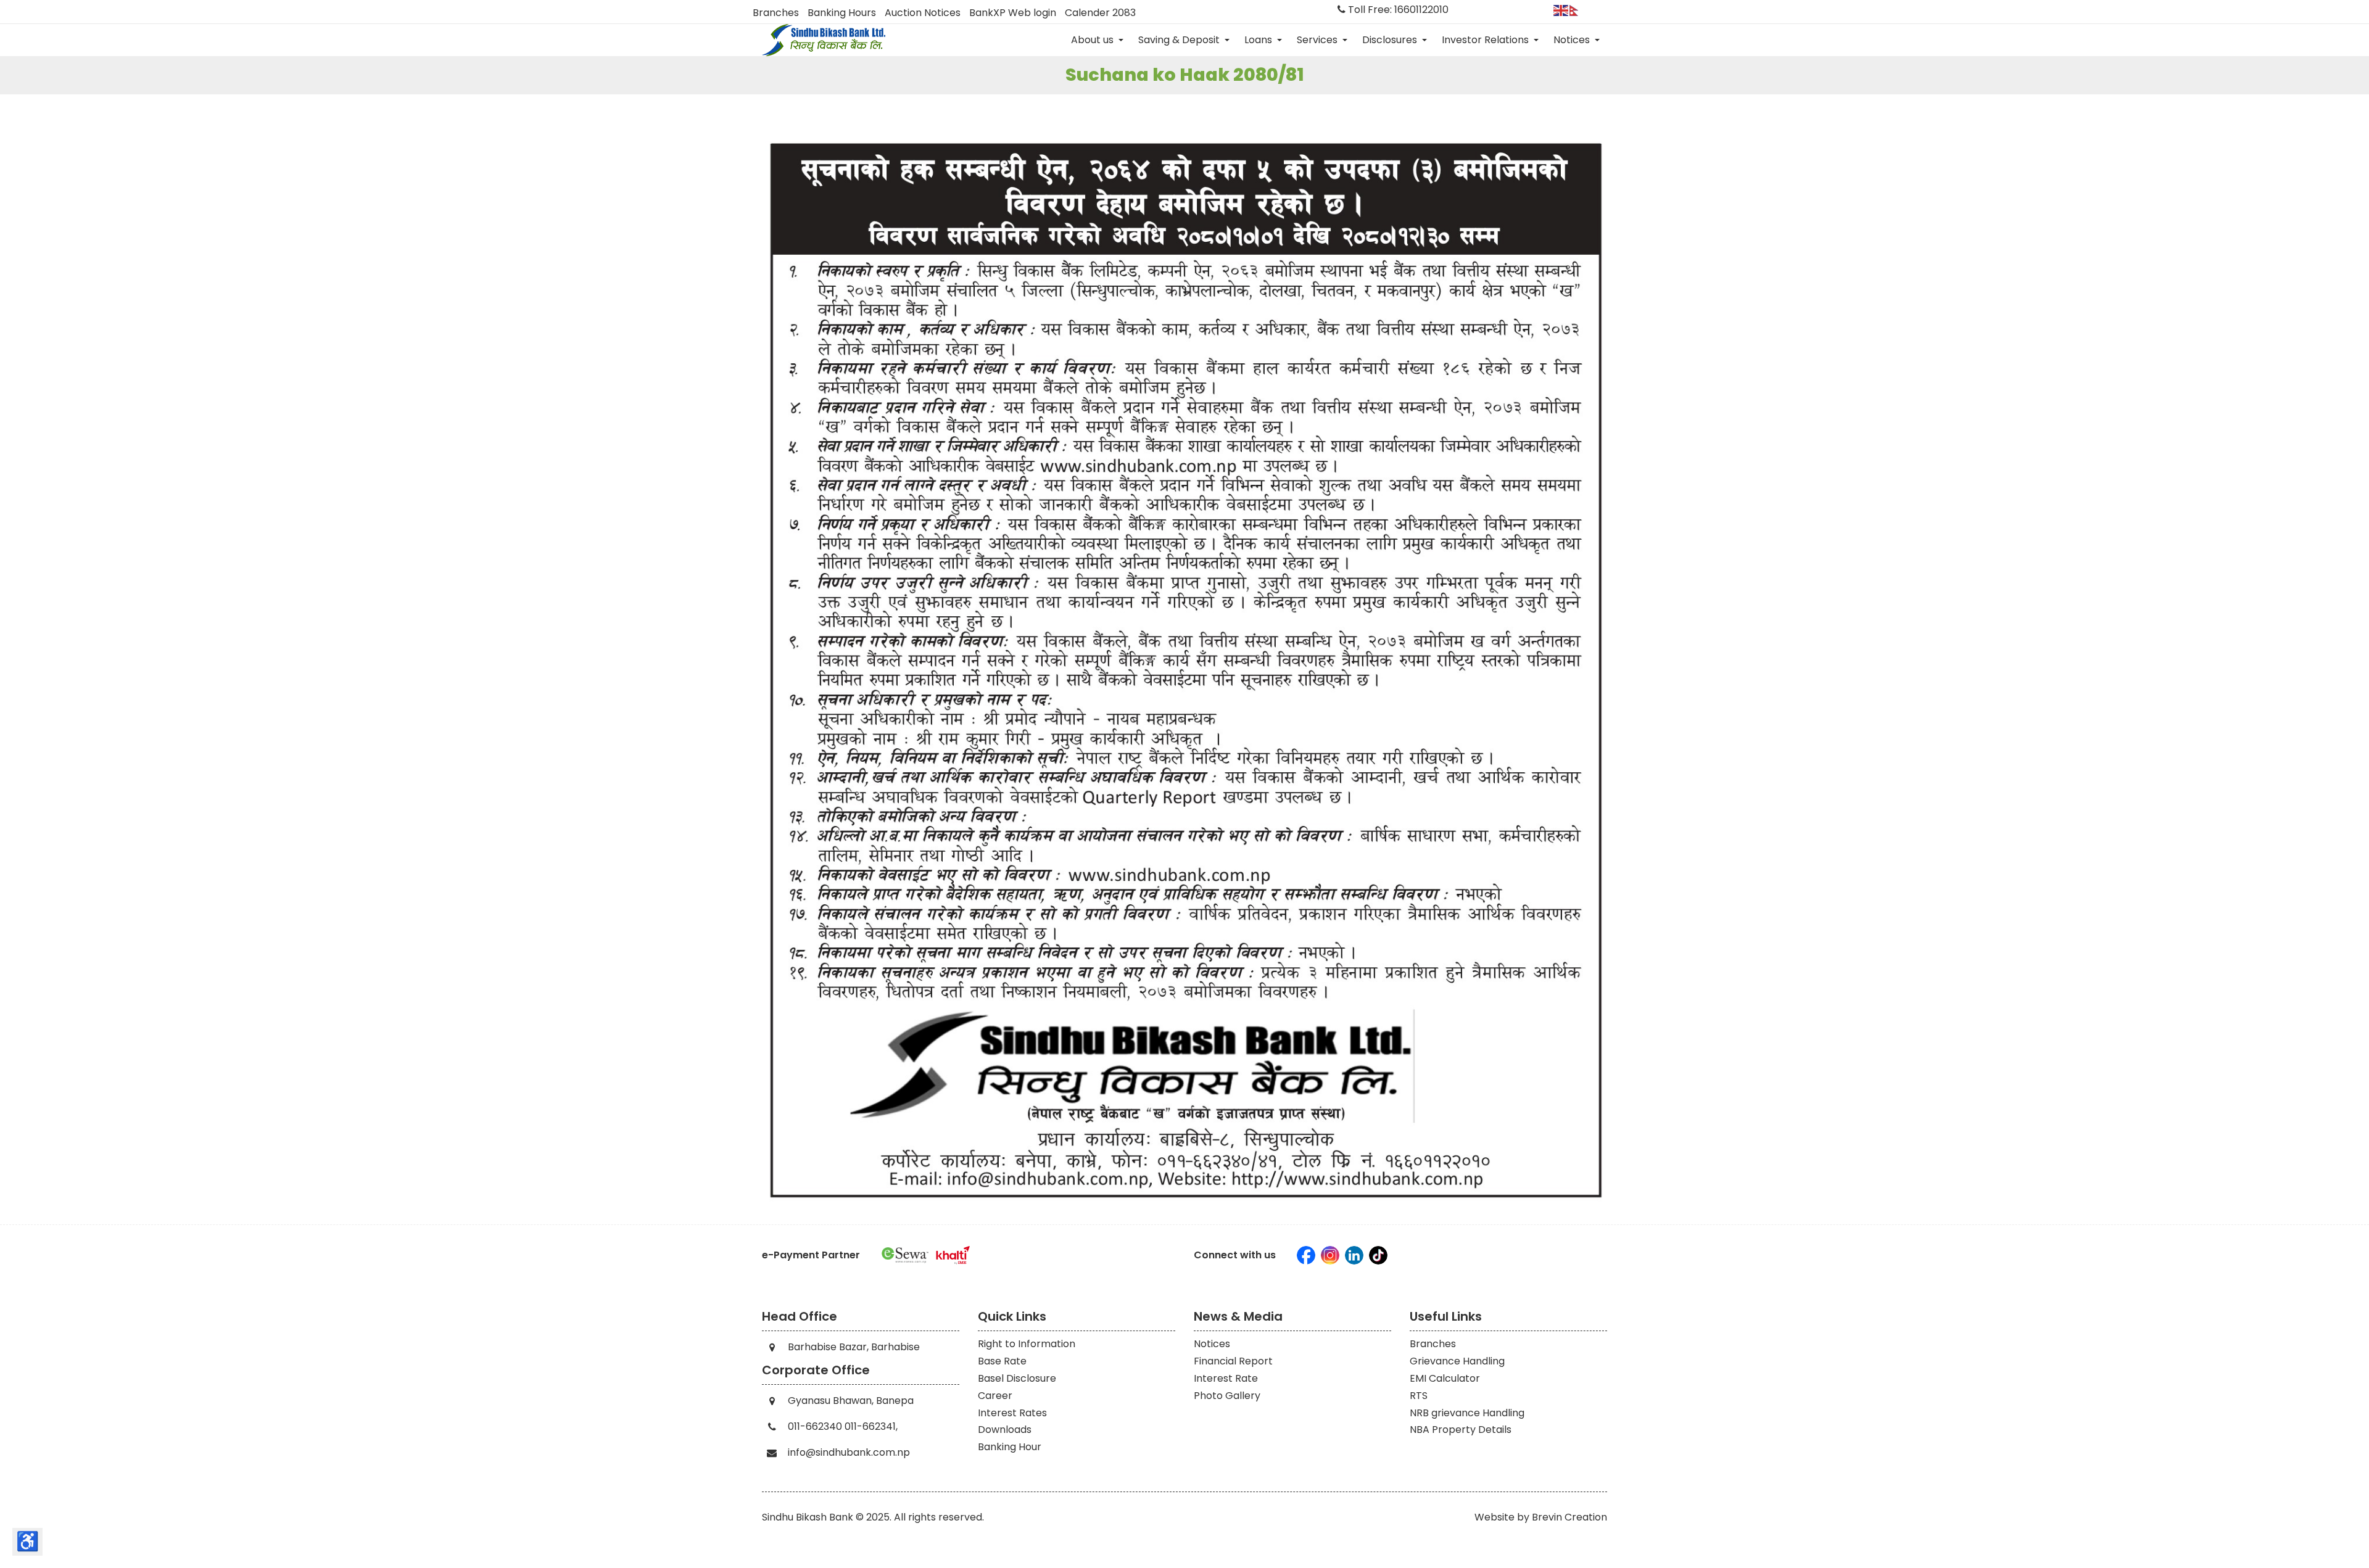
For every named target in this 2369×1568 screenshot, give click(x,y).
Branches (776, 13)
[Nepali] (1577, 10)
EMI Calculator (1445, 1378)
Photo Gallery (1227, 1396)
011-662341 (870, 1426)
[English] (1561, 10)
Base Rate (1002, 1361)
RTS (1419, 1396)
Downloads (1005, 1430)
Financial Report (1233, 1361)
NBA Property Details (1461, 1430)
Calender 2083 (1100, 13)
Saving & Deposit (1180, 40)
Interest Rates (1012, 1413)
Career (995, 1396)
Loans (1259, 40)
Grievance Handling (1457, 1361)
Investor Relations (1486, 40)
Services (1318, 40)
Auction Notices (923, 13)
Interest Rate (1226, 1378)
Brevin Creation (1569, 1517)
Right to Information (1027, 1344)
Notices (1573, 40)
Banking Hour (1010, 1447)
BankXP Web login (1013, 13)
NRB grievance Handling (1467, 1413)
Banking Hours (842, 13)
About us (1094, 40)
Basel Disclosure (1017, 1378)
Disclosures (1391, 40)
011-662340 (815, 1426)
